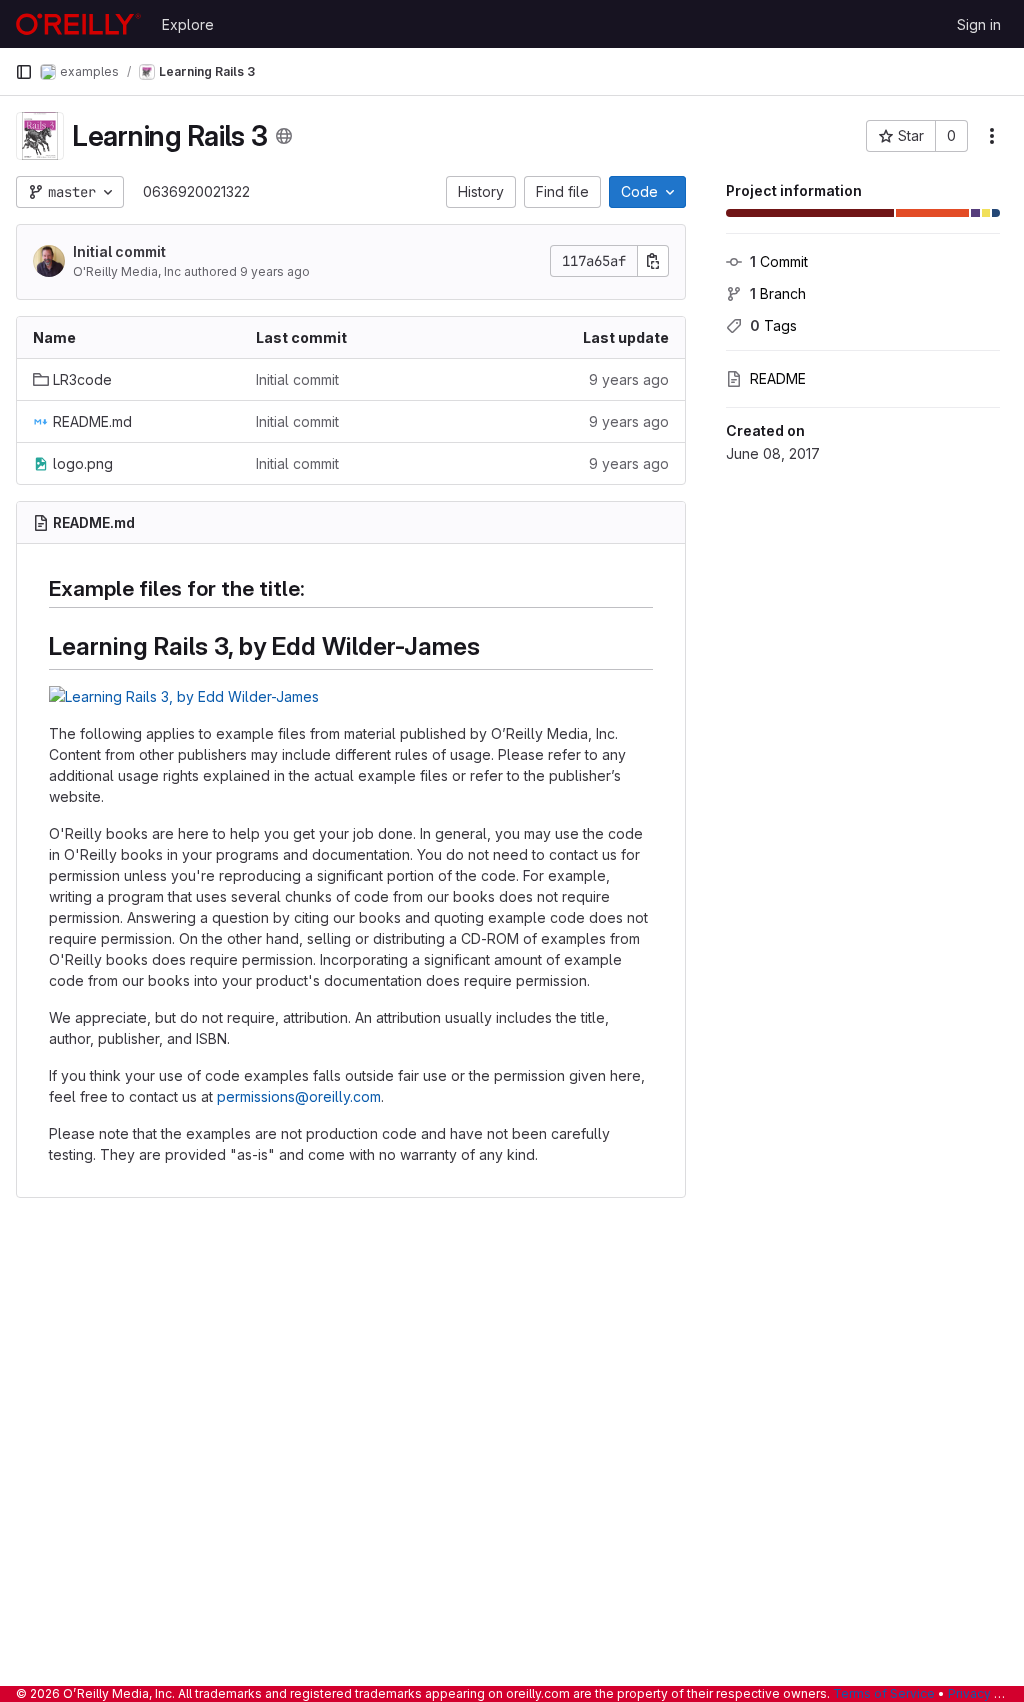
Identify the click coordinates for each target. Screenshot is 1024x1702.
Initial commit (119, 251)
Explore (188, 24)
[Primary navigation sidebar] (24, 72)
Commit (779, 261)
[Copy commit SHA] (653, 261)
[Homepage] (78, 24)
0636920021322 (196, 191)
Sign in (979, 24)
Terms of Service (884, 1693)
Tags (773, 325)
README (778, 378)
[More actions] (992, 136)
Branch (778, 293)
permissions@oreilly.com (299, 1096)
